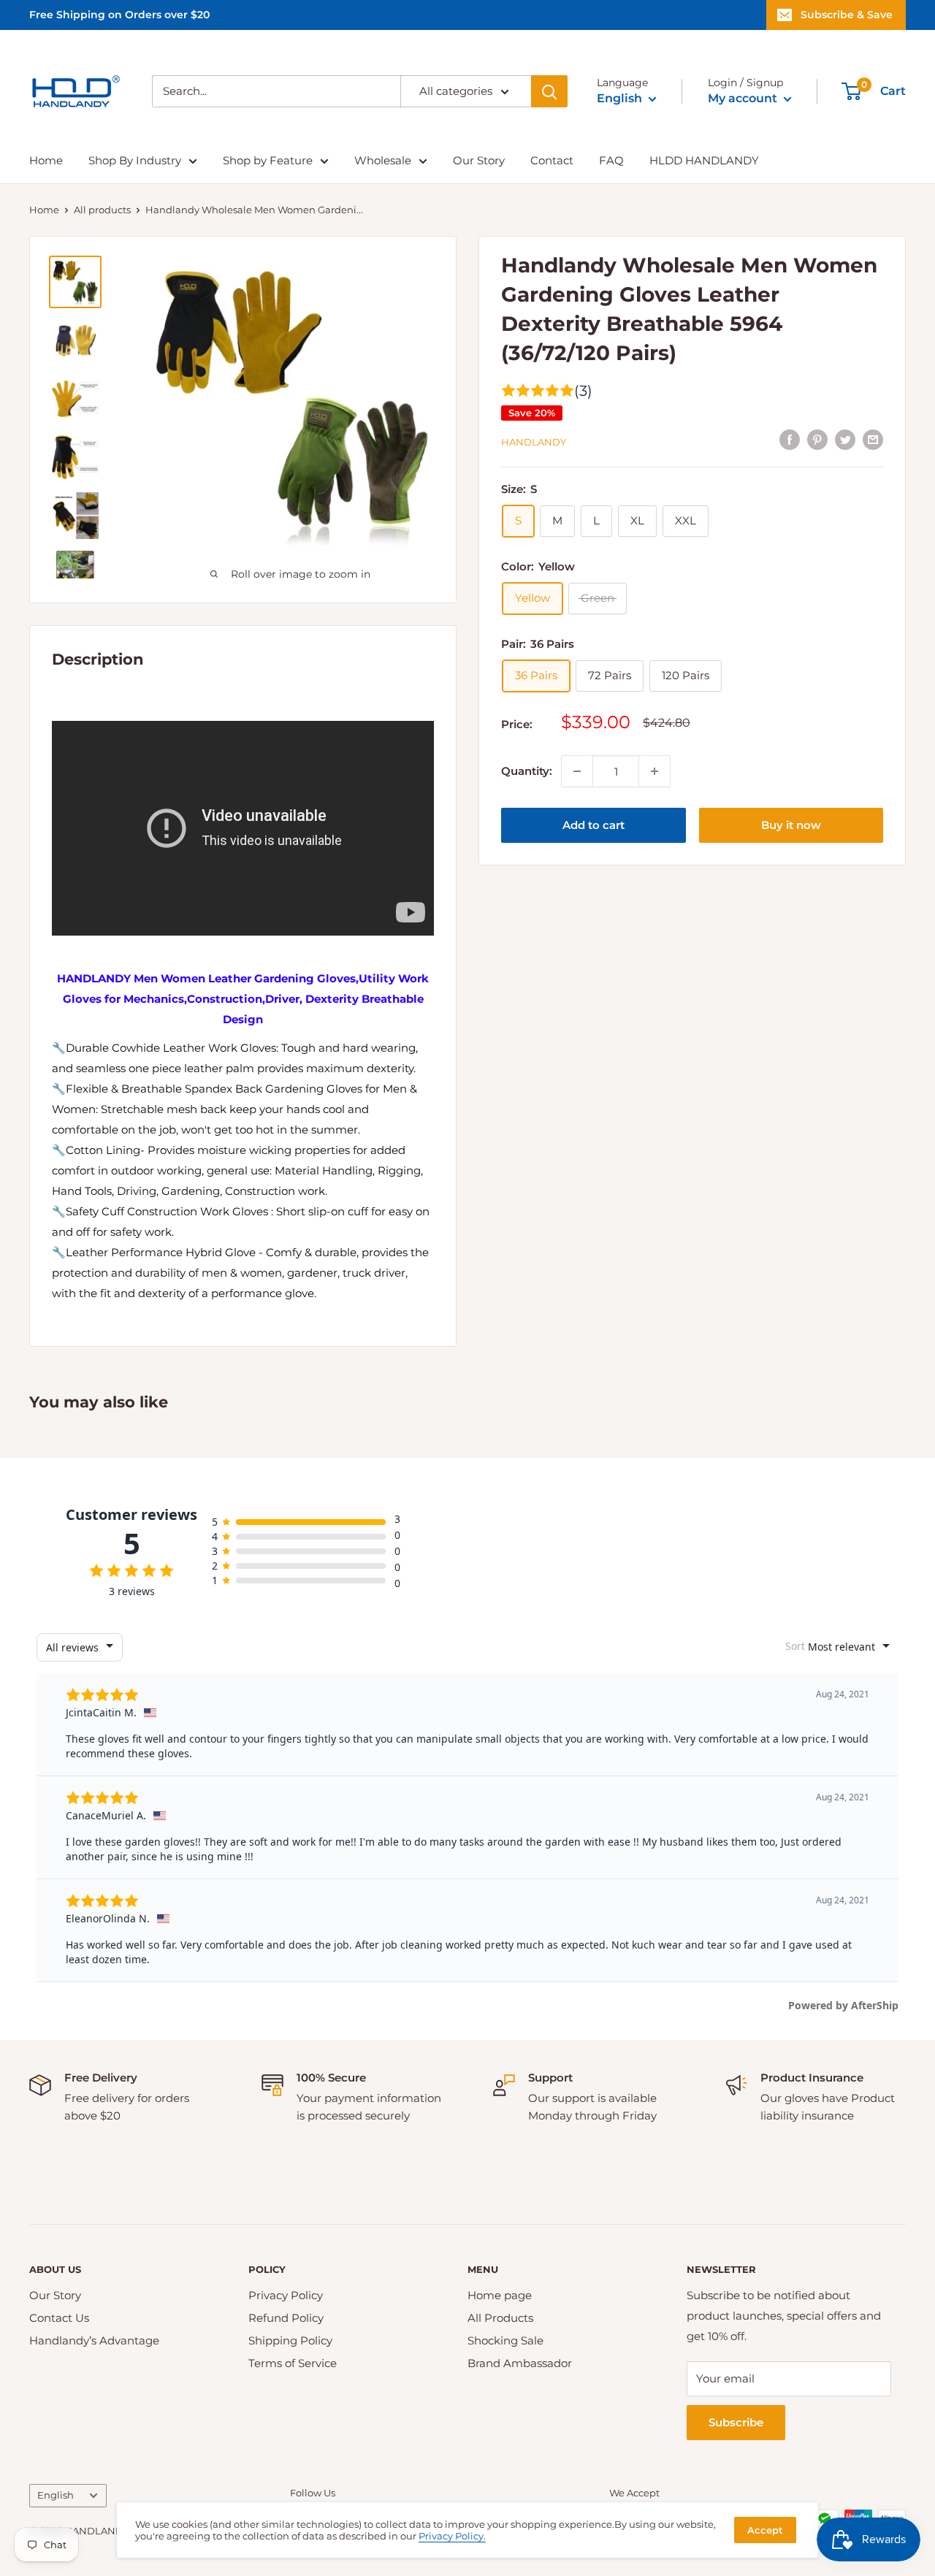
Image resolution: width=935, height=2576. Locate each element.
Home (46, 160)
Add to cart (594, 825)
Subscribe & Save (847, 15)
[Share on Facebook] (790, 439)
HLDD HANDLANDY (704, 160)
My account (744, 98)
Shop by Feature (268, 160)
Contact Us (59, 2318)
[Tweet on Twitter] (845, 439)
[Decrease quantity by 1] (577, 771)
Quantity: (527, 771)
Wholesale (383, 160)
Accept (765, 2530)
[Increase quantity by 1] (654, 771)
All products (102, 210)
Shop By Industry (135, 160)
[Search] (549, 91)
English (56, 2495)
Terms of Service (293, 2363)
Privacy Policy (286, 2295)
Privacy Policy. (452, 2536)
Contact (552, 160)
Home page (500, 2295)
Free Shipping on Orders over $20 (119, 15)
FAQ (611, 160)
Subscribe (736, 2422)
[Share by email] (873, 439)
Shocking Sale (505, 2340)
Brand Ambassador (520, 2363)
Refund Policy (286, 2318)
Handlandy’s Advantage (94, 2340)
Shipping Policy (290, 2340)
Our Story (479, 160)
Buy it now (791, 825)
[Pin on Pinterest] (817, 439)
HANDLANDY (534, 441)
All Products (500, 2318)
